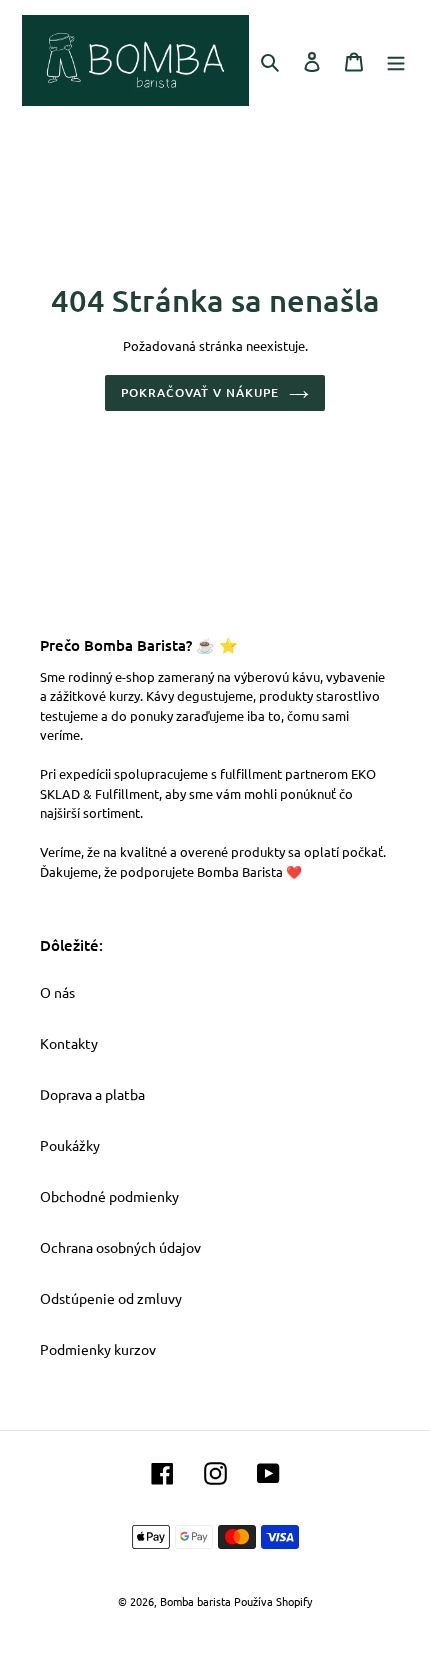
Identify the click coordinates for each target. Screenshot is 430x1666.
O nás (57, 992)
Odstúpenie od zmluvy (111, 1298)
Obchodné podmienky (109, 1196)
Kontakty (69, 1043)
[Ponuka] (396, 60)
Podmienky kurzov (98, 1349)
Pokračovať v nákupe (199, 392)
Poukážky (70, 1145)
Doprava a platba (92, 1094)
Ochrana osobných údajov (120, 1247)
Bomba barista (195, 1601)
